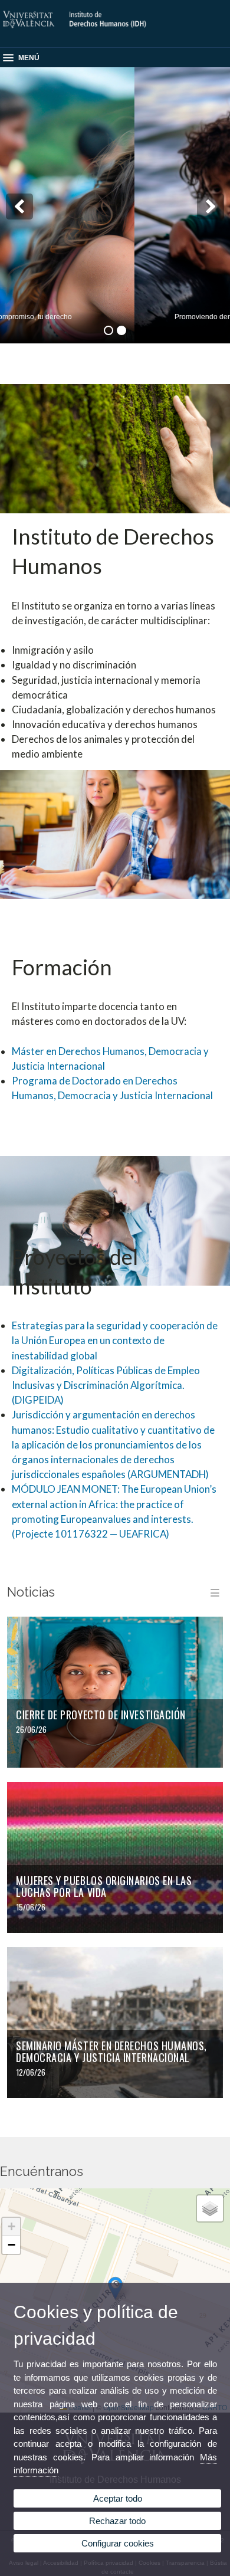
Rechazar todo (117, 2521)
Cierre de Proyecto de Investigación (101, 1715)
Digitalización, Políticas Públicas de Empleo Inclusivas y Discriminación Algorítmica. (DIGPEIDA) (106, 1385)
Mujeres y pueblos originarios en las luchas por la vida (104, 1887)
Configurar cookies (118, 2543)
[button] (11, 2227)
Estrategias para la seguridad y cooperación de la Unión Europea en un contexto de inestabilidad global (115, 1340)
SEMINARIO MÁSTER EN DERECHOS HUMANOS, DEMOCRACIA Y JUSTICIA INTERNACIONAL (111, 2052)
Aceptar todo (118, 2498)
